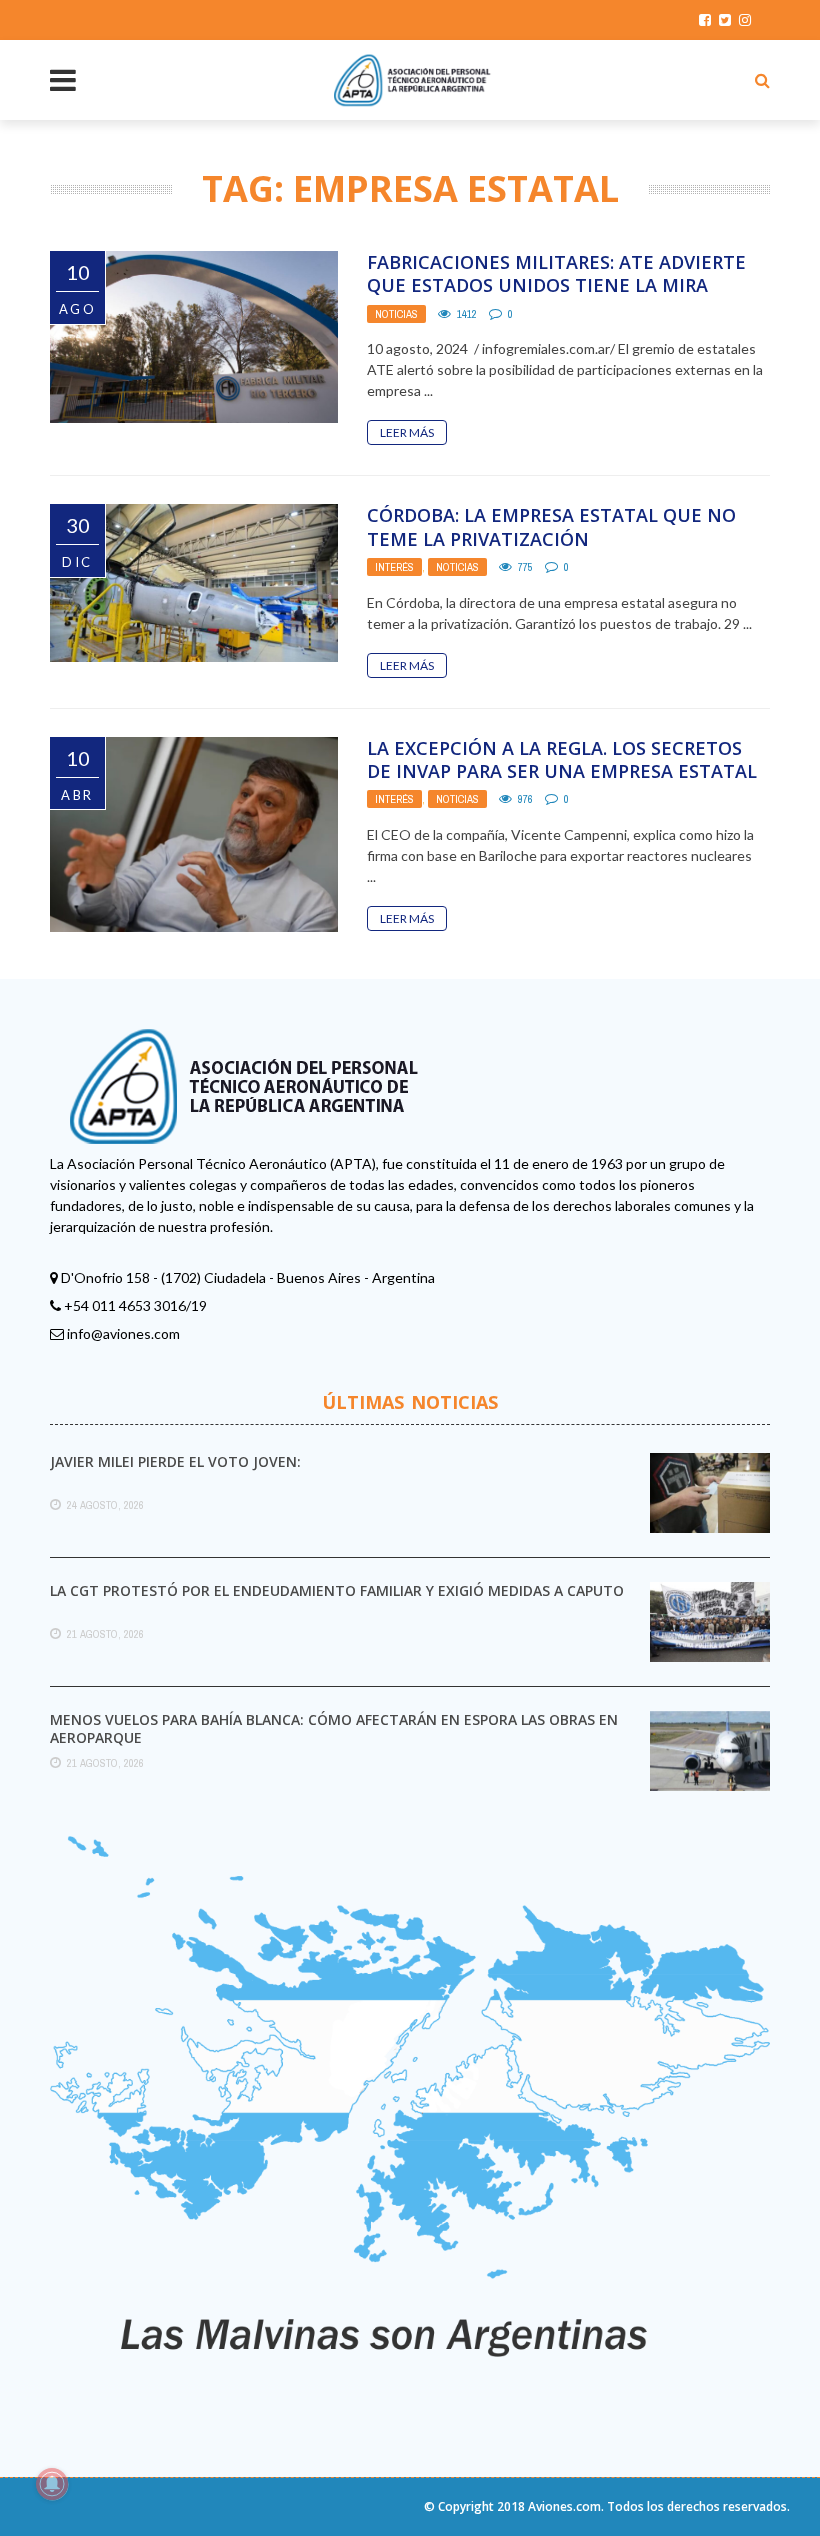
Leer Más (407, 432)
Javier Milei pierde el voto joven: (175, 1461)
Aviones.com (564, 2506)
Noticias (396, 314)
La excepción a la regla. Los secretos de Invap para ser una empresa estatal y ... (562, 771)
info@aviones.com (123, 1333)
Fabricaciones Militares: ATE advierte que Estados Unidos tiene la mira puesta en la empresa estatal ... (556, 285)
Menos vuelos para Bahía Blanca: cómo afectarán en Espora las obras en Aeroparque (334, 1728)
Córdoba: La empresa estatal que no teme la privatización (551, 526)
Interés (394, 567)
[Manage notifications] (52, 2484)
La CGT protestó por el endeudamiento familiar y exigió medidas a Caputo (337, 1590)
